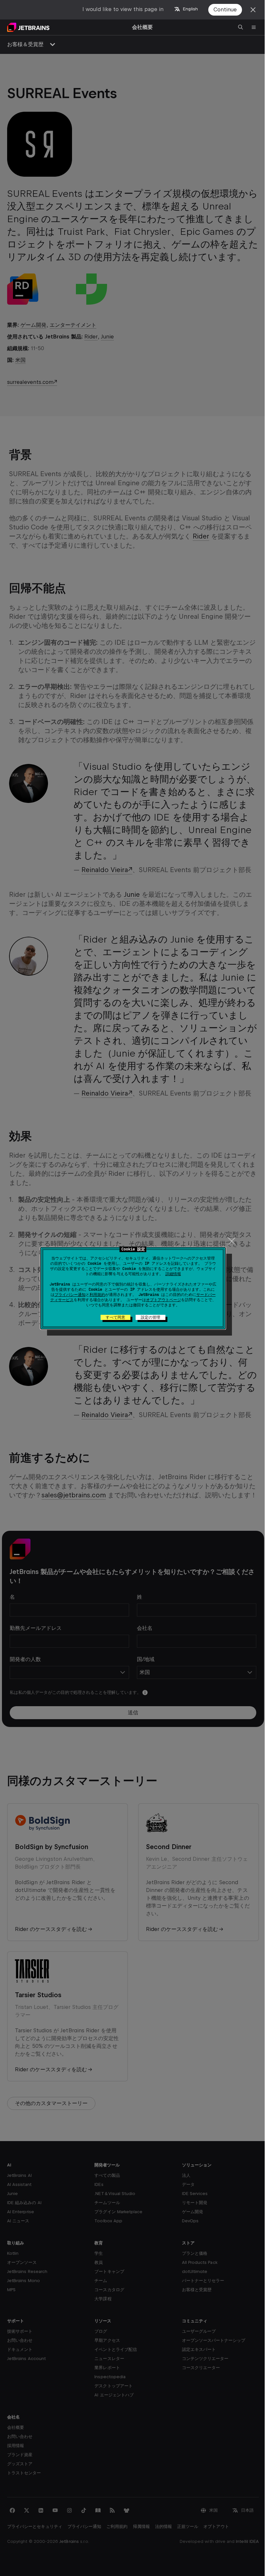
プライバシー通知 (70, 1295)
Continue (225, 10)
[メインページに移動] (28, 27)
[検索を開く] (241, 27)
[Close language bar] (253, 10)
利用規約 (97, 1295)
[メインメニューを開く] (254, 27)
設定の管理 (151, 1317)
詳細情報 (173, 1274)
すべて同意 (115, 1317)
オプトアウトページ (163, 1300)
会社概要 (142, 27)
